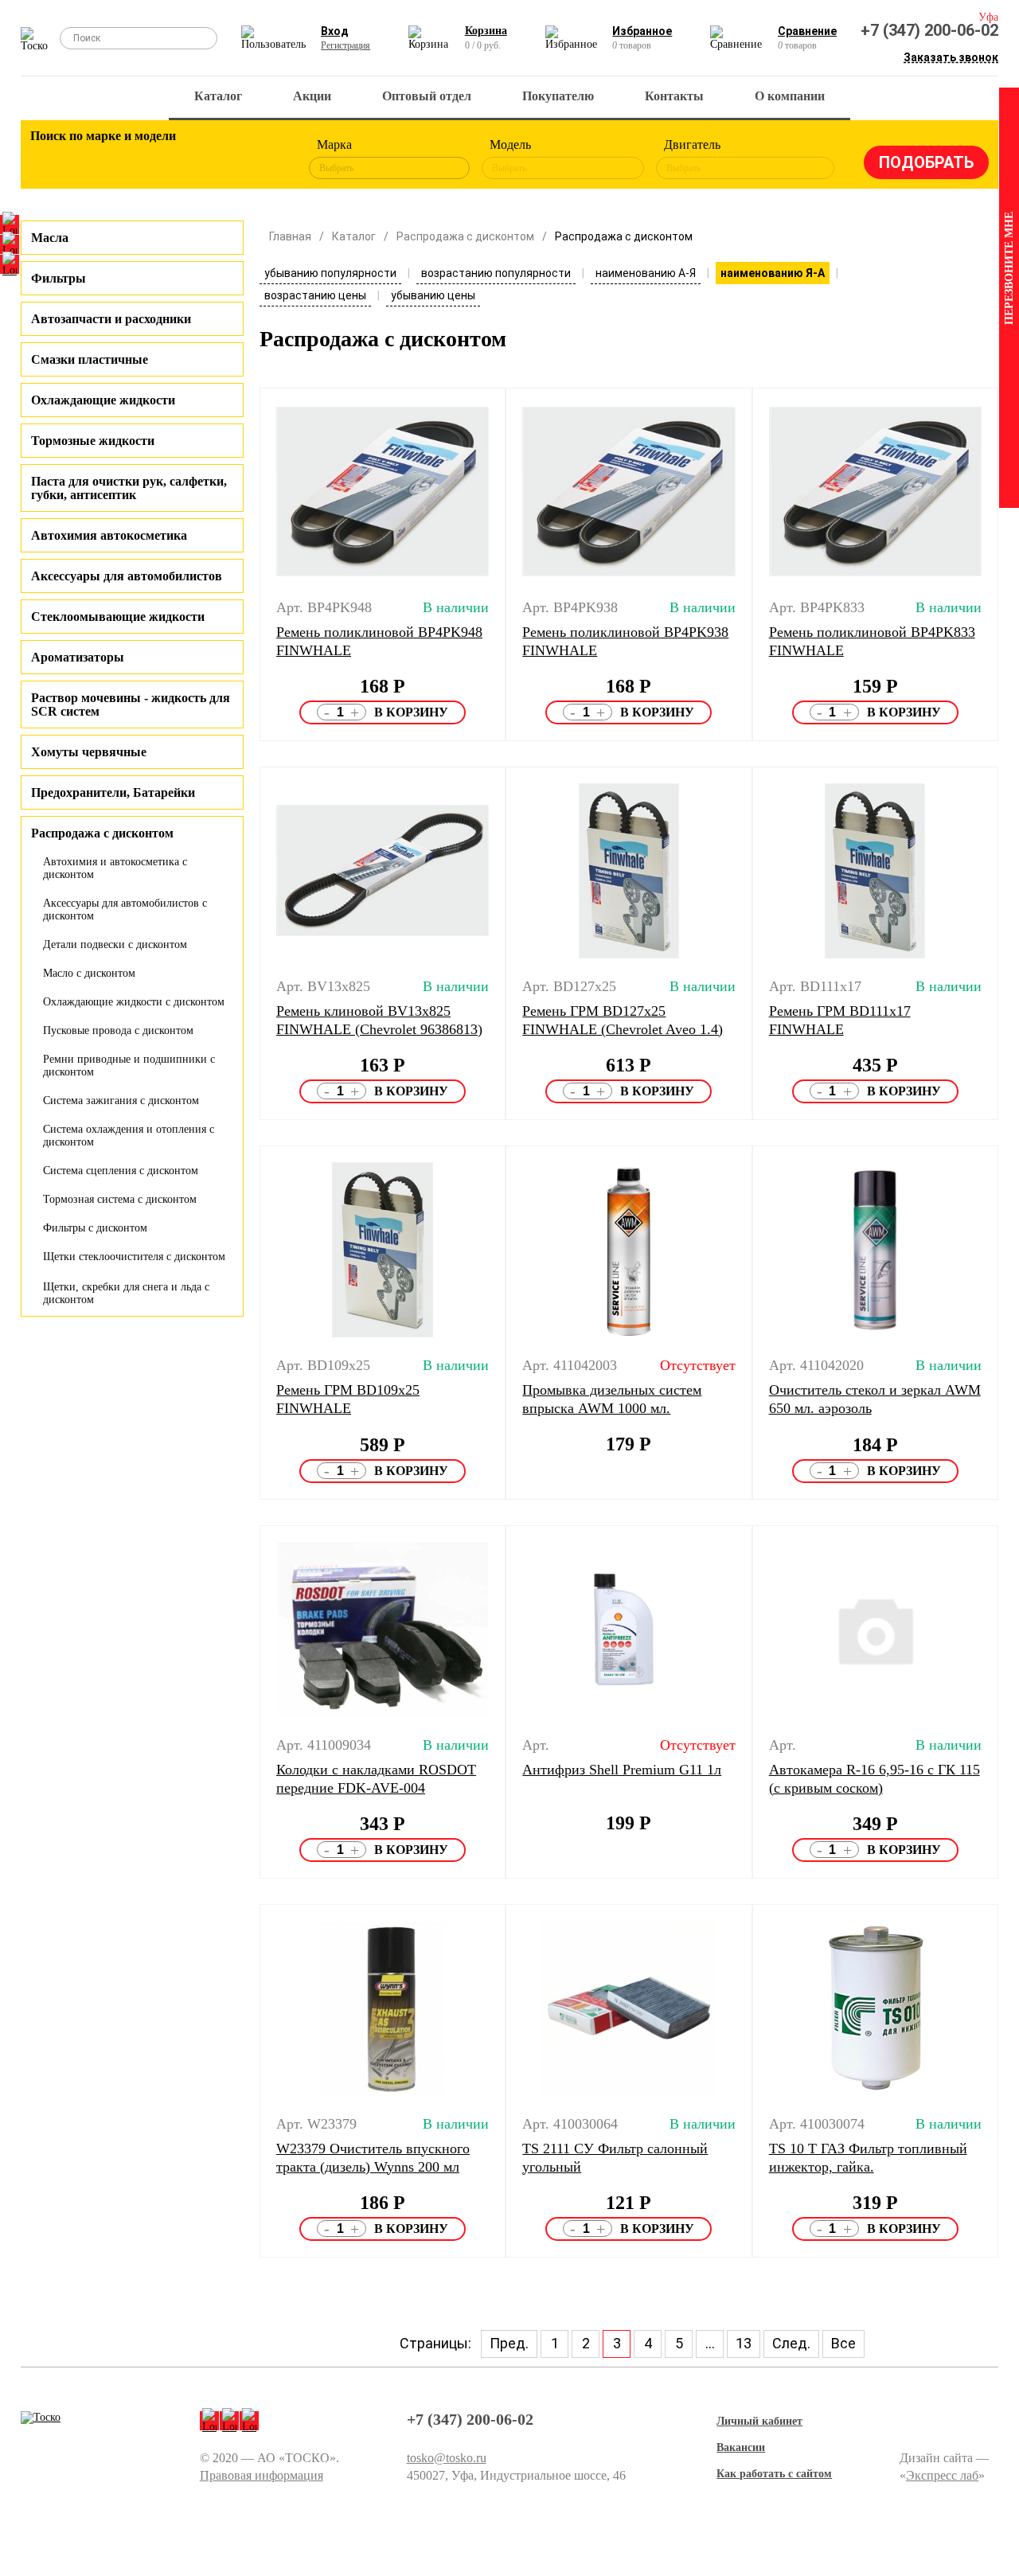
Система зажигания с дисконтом (121, 1101)
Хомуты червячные (89, 752)
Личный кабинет (759, 2421)
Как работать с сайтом (774, 2474)
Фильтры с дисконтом (95, 1228)
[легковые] (50, 159)
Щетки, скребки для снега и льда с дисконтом (126, 1293)
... (710, 2343)
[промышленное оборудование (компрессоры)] (269, 159)
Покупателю (558, 96)
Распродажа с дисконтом (465, 236)
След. (791, 2343)
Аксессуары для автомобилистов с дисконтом (125, 909)
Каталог (218, 96)
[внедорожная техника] (225, 159)
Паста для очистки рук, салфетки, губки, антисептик (129, 488)
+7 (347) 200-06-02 (929, 30)
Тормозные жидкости (93, 441)
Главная (290, 236)
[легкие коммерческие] (94, 159)
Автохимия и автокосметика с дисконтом (115, 868)
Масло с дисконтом (89, 973)
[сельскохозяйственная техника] (182, 159)
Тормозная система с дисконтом (120, 1199)
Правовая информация (262, 2475)
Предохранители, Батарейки (113, 792)
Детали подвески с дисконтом (115, 945)
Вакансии (741, 2447)
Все (843, 2343)
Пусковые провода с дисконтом (118, 1030)
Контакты (674, 96)
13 (744, 2343)
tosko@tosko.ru (447, 2458)
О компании (790, 96)
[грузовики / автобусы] (138, 159)
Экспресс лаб (942, 2475)
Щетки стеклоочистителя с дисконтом (134, 1257)
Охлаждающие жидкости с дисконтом (134, 1002)
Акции (312, 96)
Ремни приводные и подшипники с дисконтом (129, 1066)
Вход (335, 31)
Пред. (509, 2343)
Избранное (642, 31)
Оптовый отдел (427, 96)
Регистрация (346, 45)
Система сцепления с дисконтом (121, 1171)
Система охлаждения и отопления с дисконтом (129, 1136)
